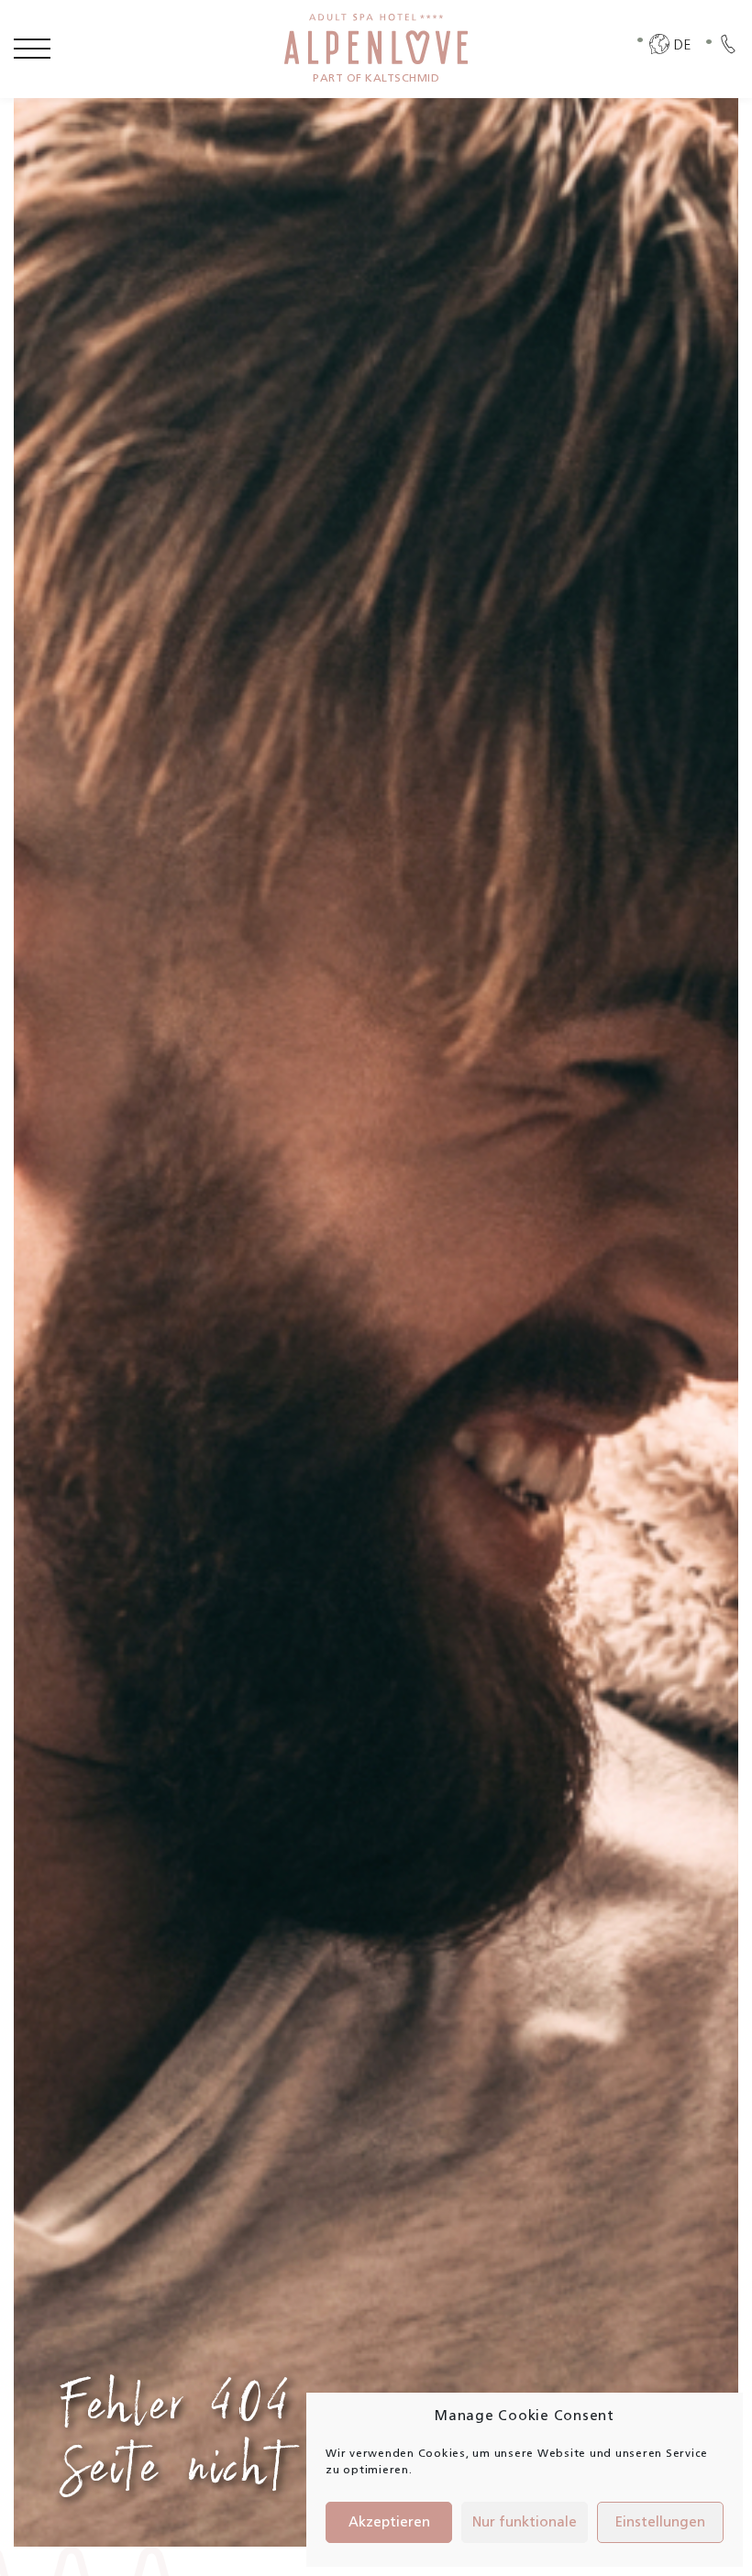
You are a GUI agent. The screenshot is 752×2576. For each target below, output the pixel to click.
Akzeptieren (389, 2523)
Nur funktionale (525, 2523)
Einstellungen (660, 2523)
